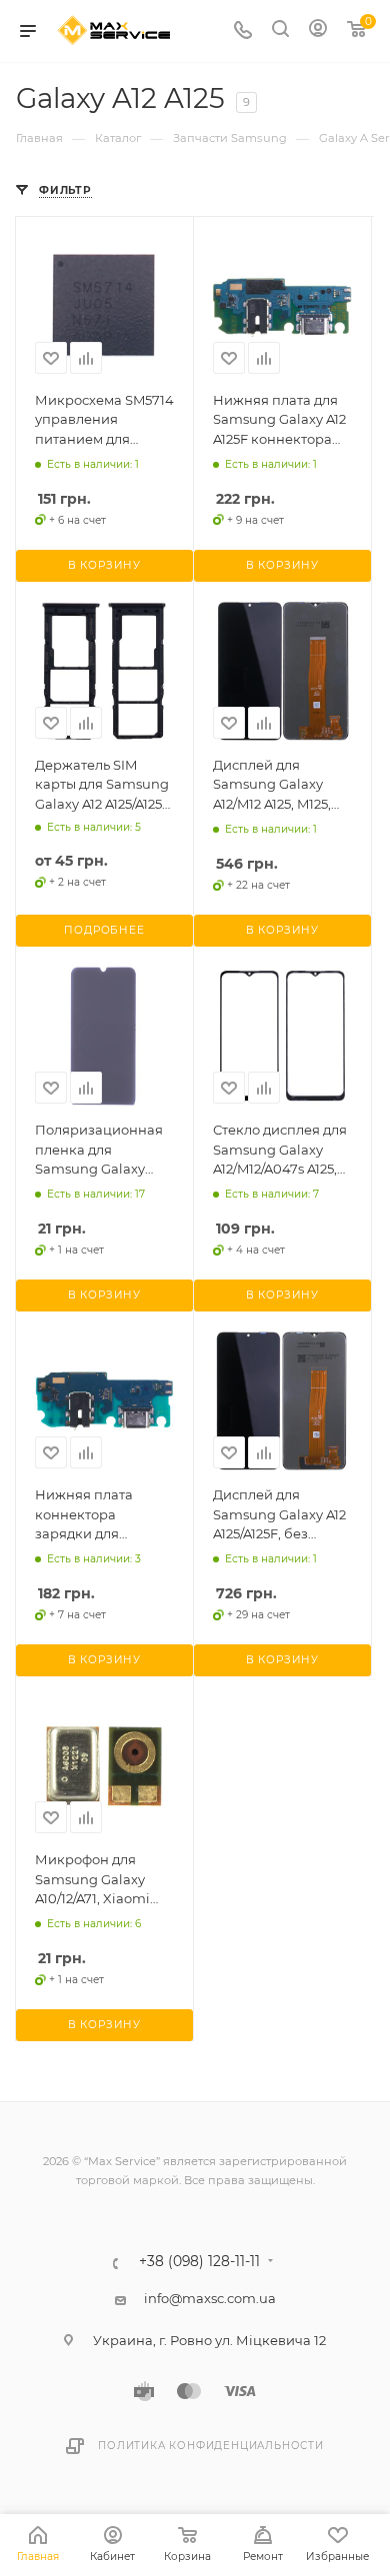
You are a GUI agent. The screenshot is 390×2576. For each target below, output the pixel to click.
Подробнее (104, 930)
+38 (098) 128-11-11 (199, 2262)
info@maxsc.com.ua (210, 2298)
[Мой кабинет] (318, 31)
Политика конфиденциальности (211, 2446)
